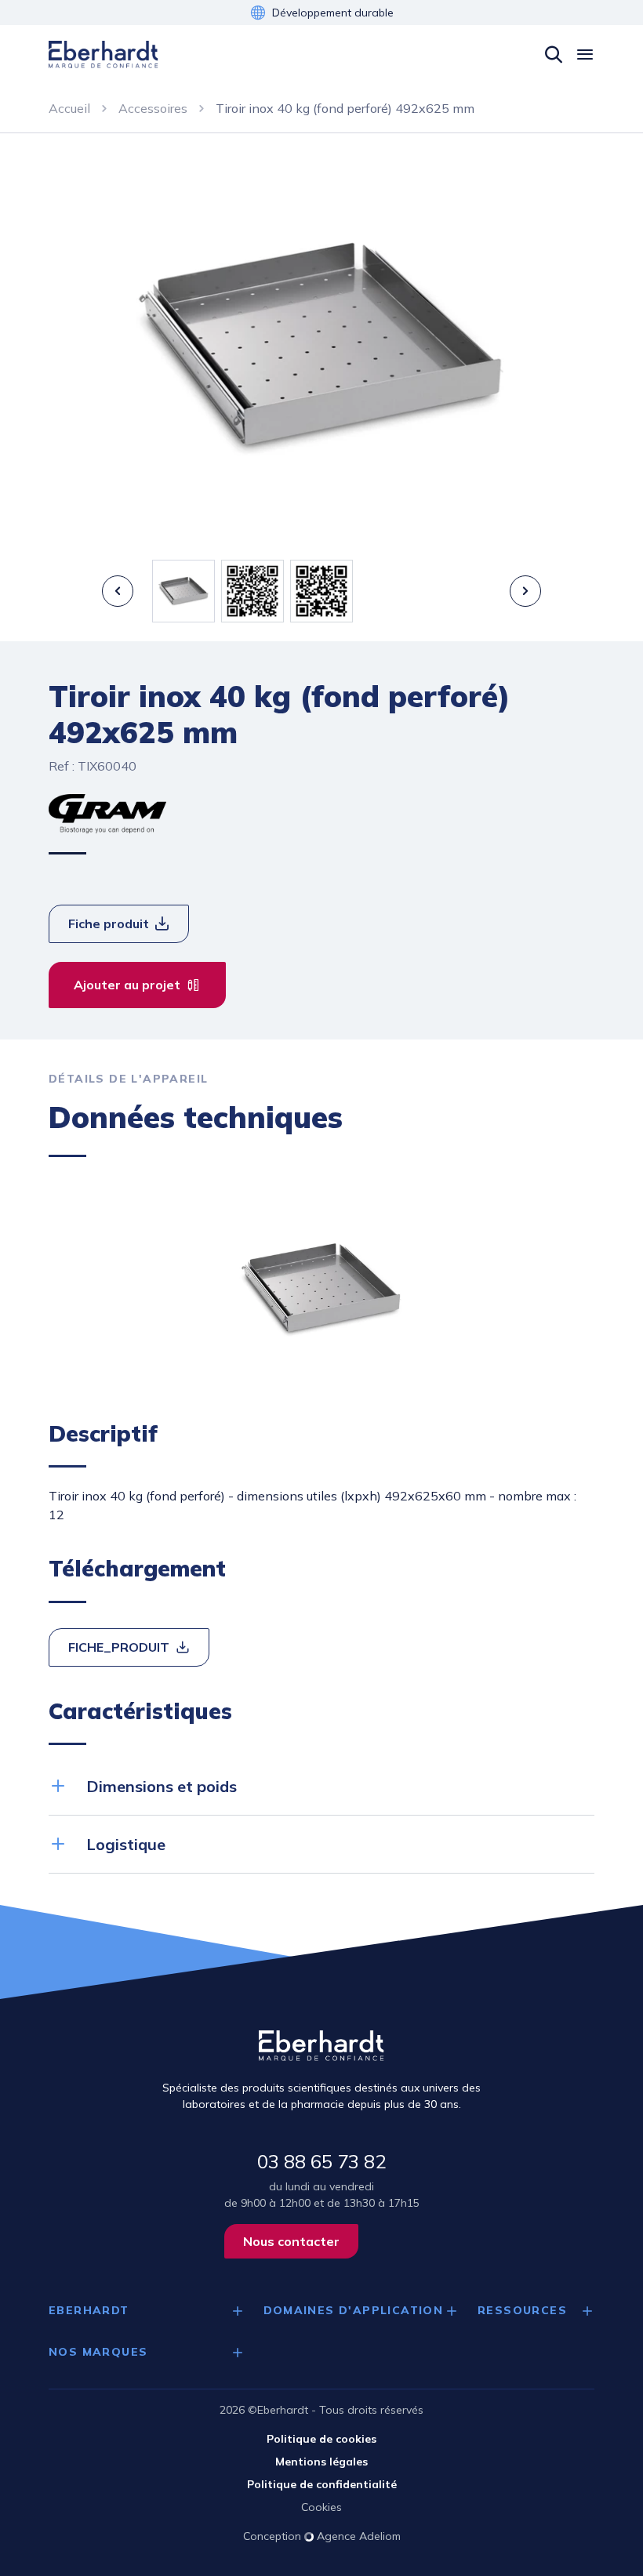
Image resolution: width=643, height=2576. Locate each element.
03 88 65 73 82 (321, 2161)
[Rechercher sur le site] (554, 55)
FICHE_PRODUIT (119, 1647)
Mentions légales (321, 2462)
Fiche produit (109, 923)
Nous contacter (291, 2241)
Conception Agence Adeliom (322, 2536)
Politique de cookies (321, 2439)
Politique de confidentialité (322, 2484)
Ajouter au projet (127, 985)
